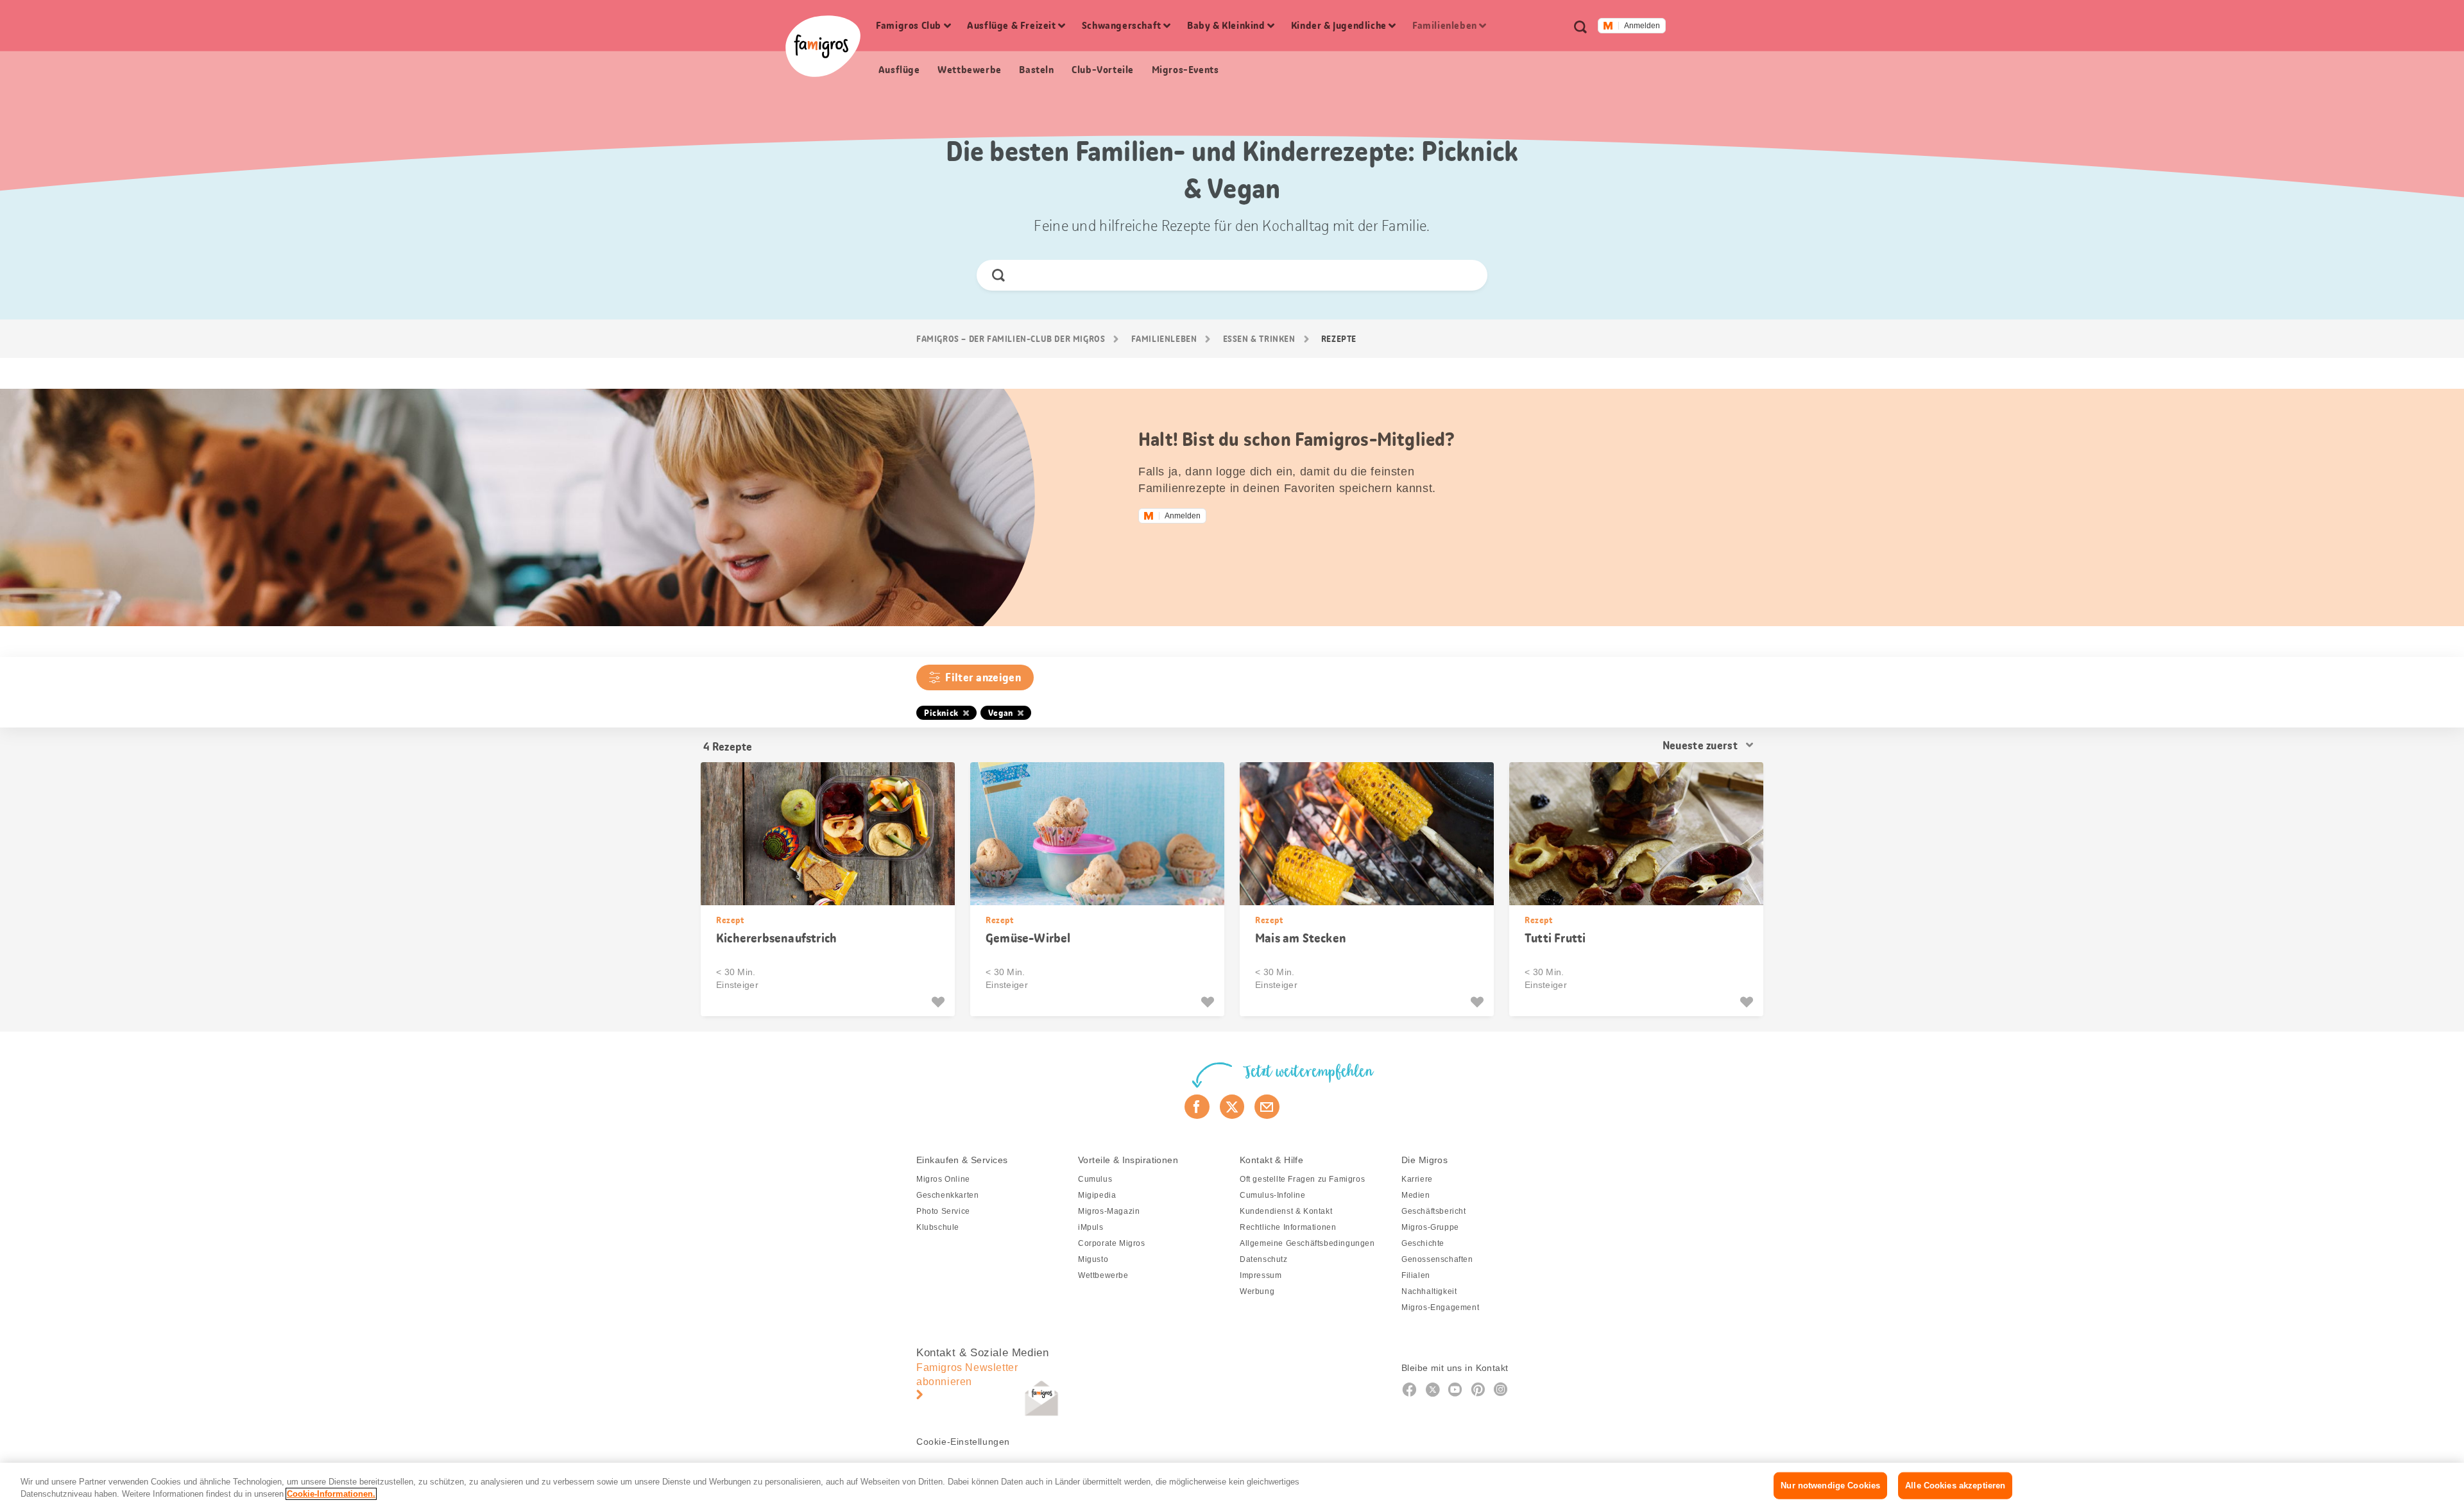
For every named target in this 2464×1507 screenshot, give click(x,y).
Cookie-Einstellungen (963, 1442)
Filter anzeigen (983, 677)
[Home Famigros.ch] (823, 46)
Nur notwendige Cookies (1830, 1486)
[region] (1232, 1485)
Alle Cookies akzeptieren (1955, 1486)
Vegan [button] (1001, 713)
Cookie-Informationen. (331, 1494)
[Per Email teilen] (1267, 1107)
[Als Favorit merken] (940, 1002)
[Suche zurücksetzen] (1467, 275)
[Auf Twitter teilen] (1232, 1107)
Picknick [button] (941, 713)
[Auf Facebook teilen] (1197, 1107)
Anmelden (1642, 26)
